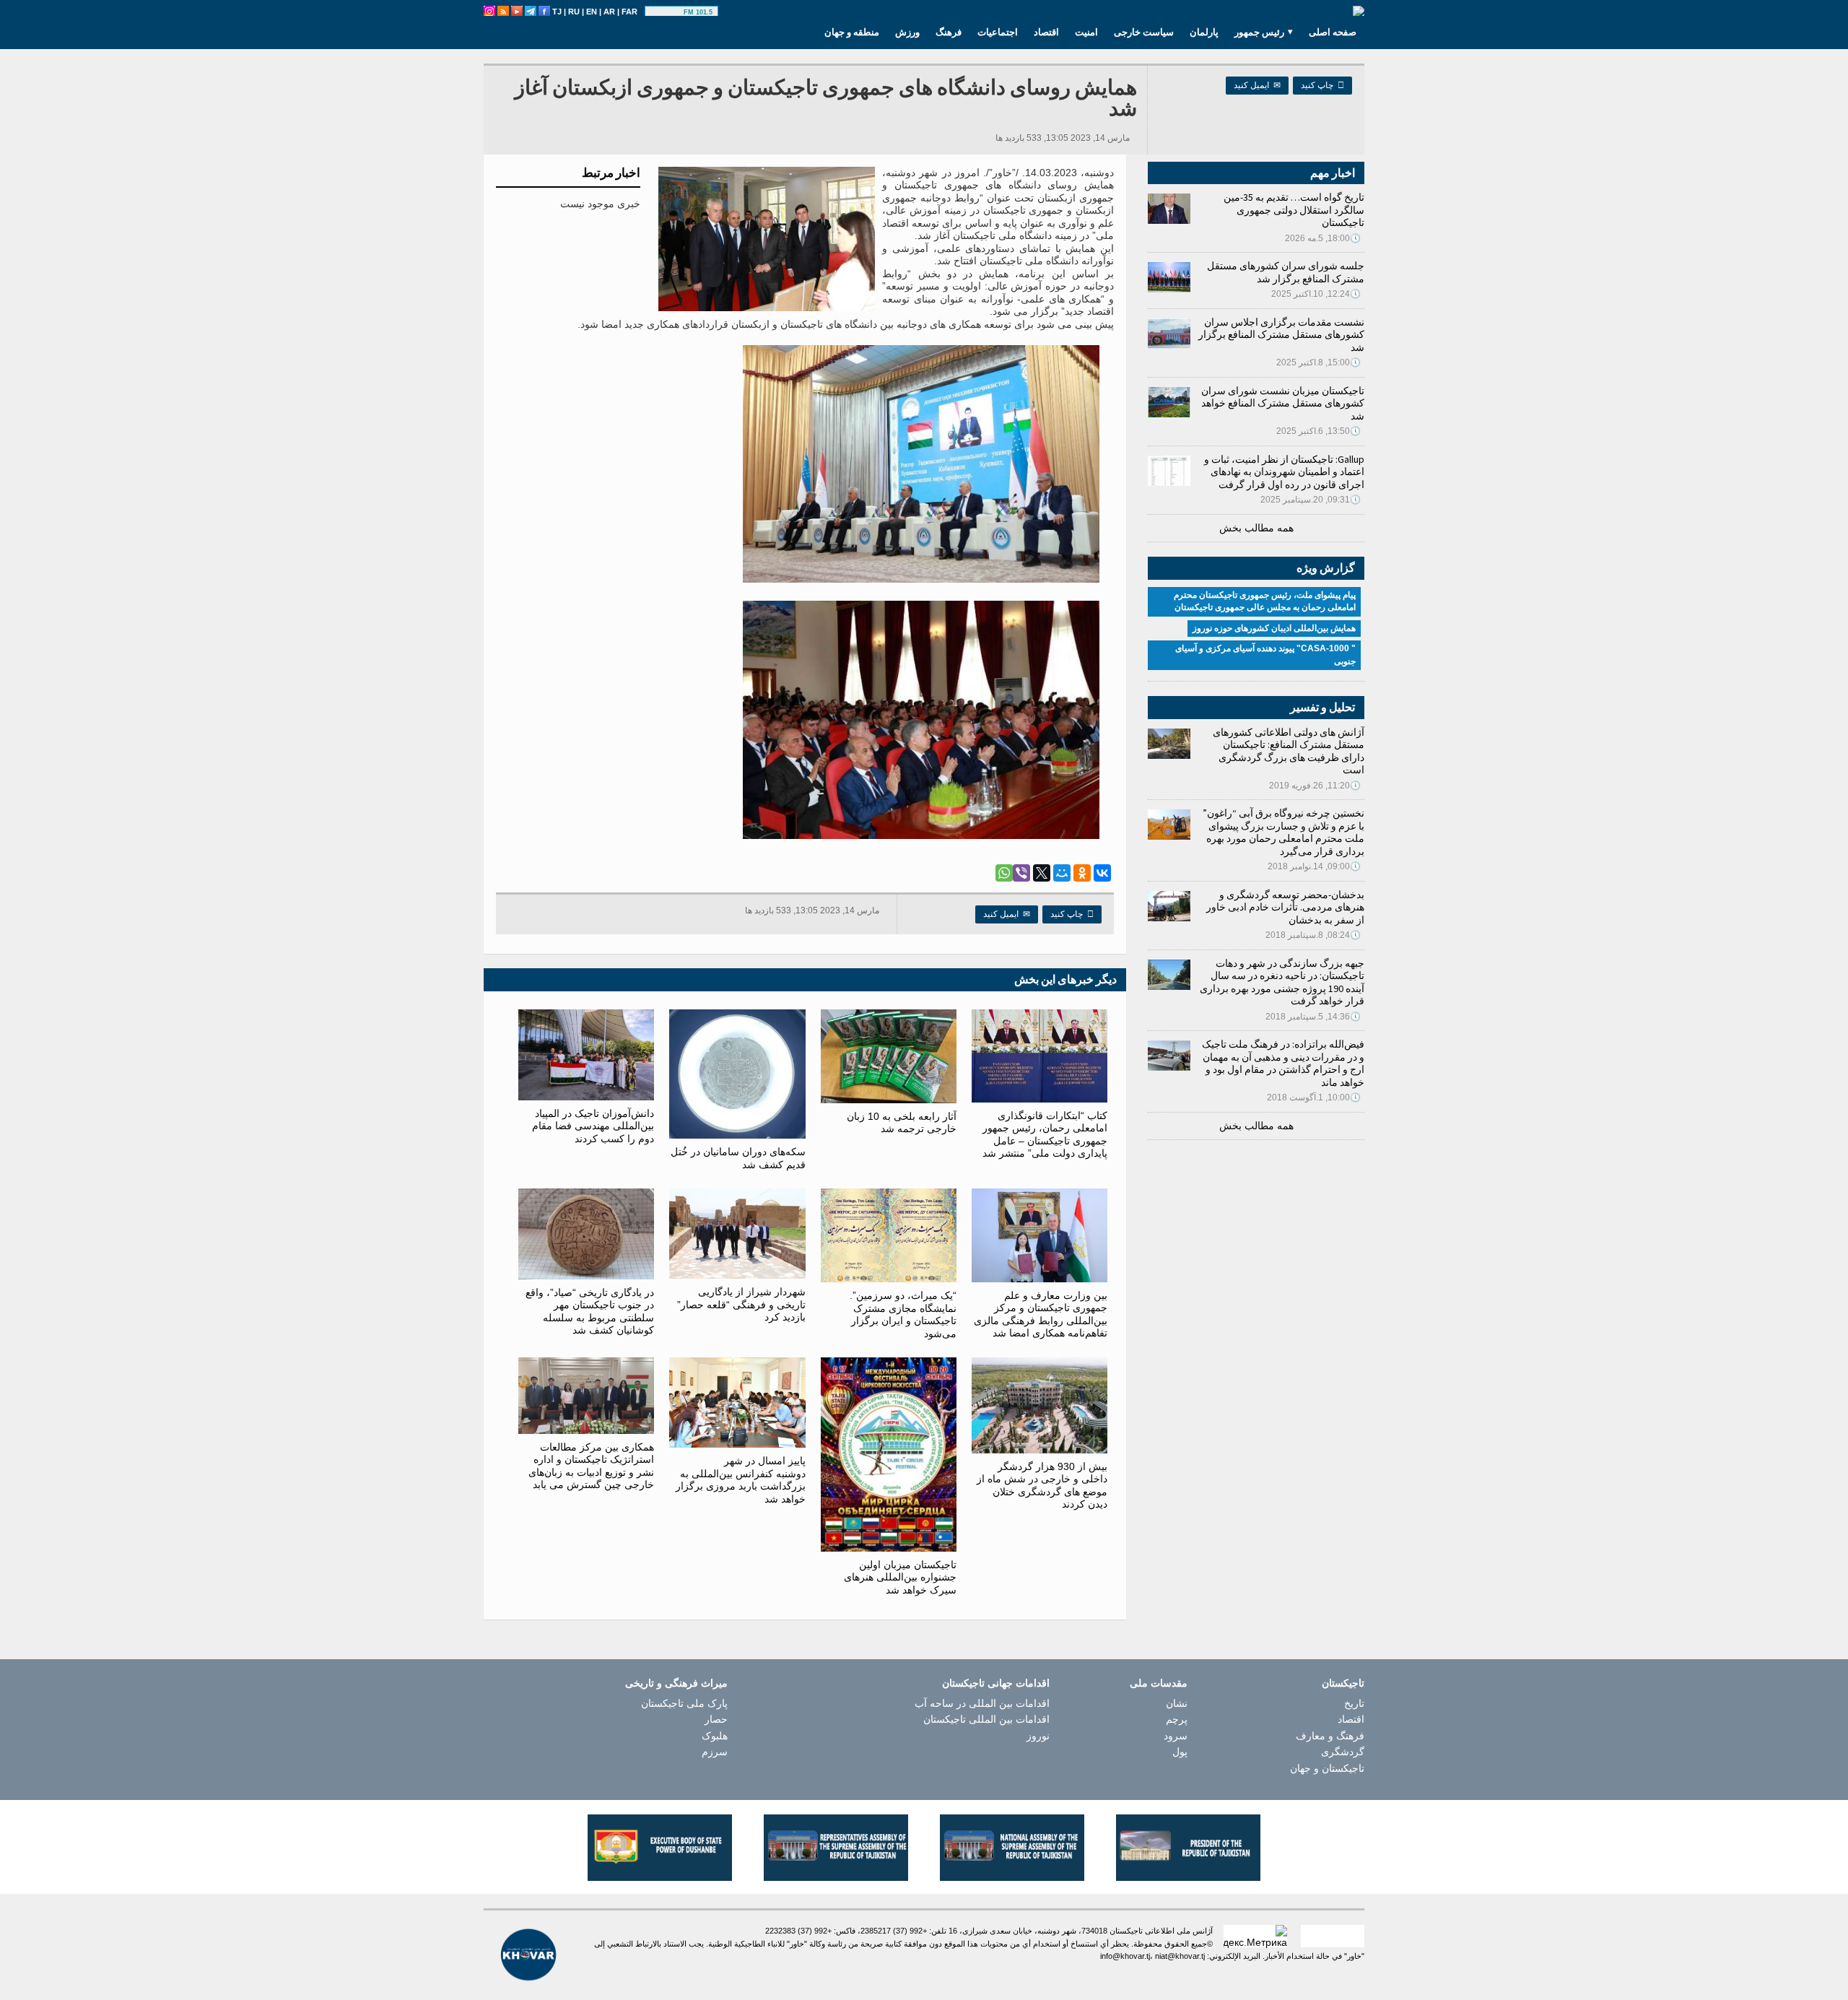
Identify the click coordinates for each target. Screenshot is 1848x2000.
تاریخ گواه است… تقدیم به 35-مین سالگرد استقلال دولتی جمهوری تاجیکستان (1294, 210)
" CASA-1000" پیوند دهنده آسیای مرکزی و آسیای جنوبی (1265, 655)
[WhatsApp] (1004, 873)
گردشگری (1343, 1752)
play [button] (666, 12)
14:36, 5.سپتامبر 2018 (1313, 1017)
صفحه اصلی (1333, 32)
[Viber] (1021, 873)
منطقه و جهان (852, 32)
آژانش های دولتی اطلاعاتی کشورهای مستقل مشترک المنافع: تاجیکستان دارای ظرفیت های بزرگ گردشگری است (1289, 751)
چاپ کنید (1322, 85)
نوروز (1038, 1736)
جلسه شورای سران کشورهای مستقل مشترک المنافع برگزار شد (1286, 272)
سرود (1176, 1736)
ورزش (907, 32)
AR (609, 12)
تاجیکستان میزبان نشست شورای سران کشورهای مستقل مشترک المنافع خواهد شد (1283, 403)
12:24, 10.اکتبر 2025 (1316, 294)
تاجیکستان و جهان (1327, 1768)
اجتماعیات (998, 32)
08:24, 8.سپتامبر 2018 (1313, 935)
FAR (629, 12)
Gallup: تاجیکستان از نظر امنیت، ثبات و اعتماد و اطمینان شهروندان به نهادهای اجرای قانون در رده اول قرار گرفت (1284, 472)
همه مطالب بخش (1256, 528)
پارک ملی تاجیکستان (684, 1703)
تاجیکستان (1343, 1683)
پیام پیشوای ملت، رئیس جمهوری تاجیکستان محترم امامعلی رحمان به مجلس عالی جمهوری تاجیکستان (1265, 601)
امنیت (1086, 32)
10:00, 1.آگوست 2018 (1314, 1097)
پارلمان (1204, 32)
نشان (1177, 1703)
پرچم (1177, 1719)
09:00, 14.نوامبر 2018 (1314, 866)
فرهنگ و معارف (1330, 1736)
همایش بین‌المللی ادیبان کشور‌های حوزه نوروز (1274, 628)
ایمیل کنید (1257, 85)
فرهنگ (949, 32)
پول (1180, 1752)
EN (592, 12)
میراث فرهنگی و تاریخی (676, 1683)
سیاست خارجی (1144, 32)
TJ (557, 12)
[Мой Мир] (1062, 873)
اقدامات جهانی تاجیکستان (996, 1683)
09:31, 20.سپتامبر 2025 (1311, 500)
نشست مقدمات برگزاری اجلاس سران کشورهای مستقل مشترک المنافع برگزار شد (1281, 335)
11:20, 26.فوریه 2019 (1315, 786)
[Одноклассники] (1082, 873)
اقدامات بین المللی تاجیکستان (986, 1719)
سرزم (715, 1752)
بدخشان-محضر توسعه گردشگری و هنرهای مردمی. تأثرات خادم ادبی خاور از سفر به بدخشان (1285, 907)
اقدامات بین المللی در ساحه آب (982, 1703)
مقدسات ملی (1159, 1683)
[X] (1042, 873)
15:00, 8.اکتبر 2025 (1319, 362)
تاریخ (1354, 1703)
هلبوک (715, 1736)
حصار (716, 1719)
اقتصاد (1046, 32)
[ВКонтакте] (1102, 873)
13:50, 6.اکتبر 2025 (1319, 431)
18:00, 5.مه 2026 (1323, 238)
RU (574, 12)
